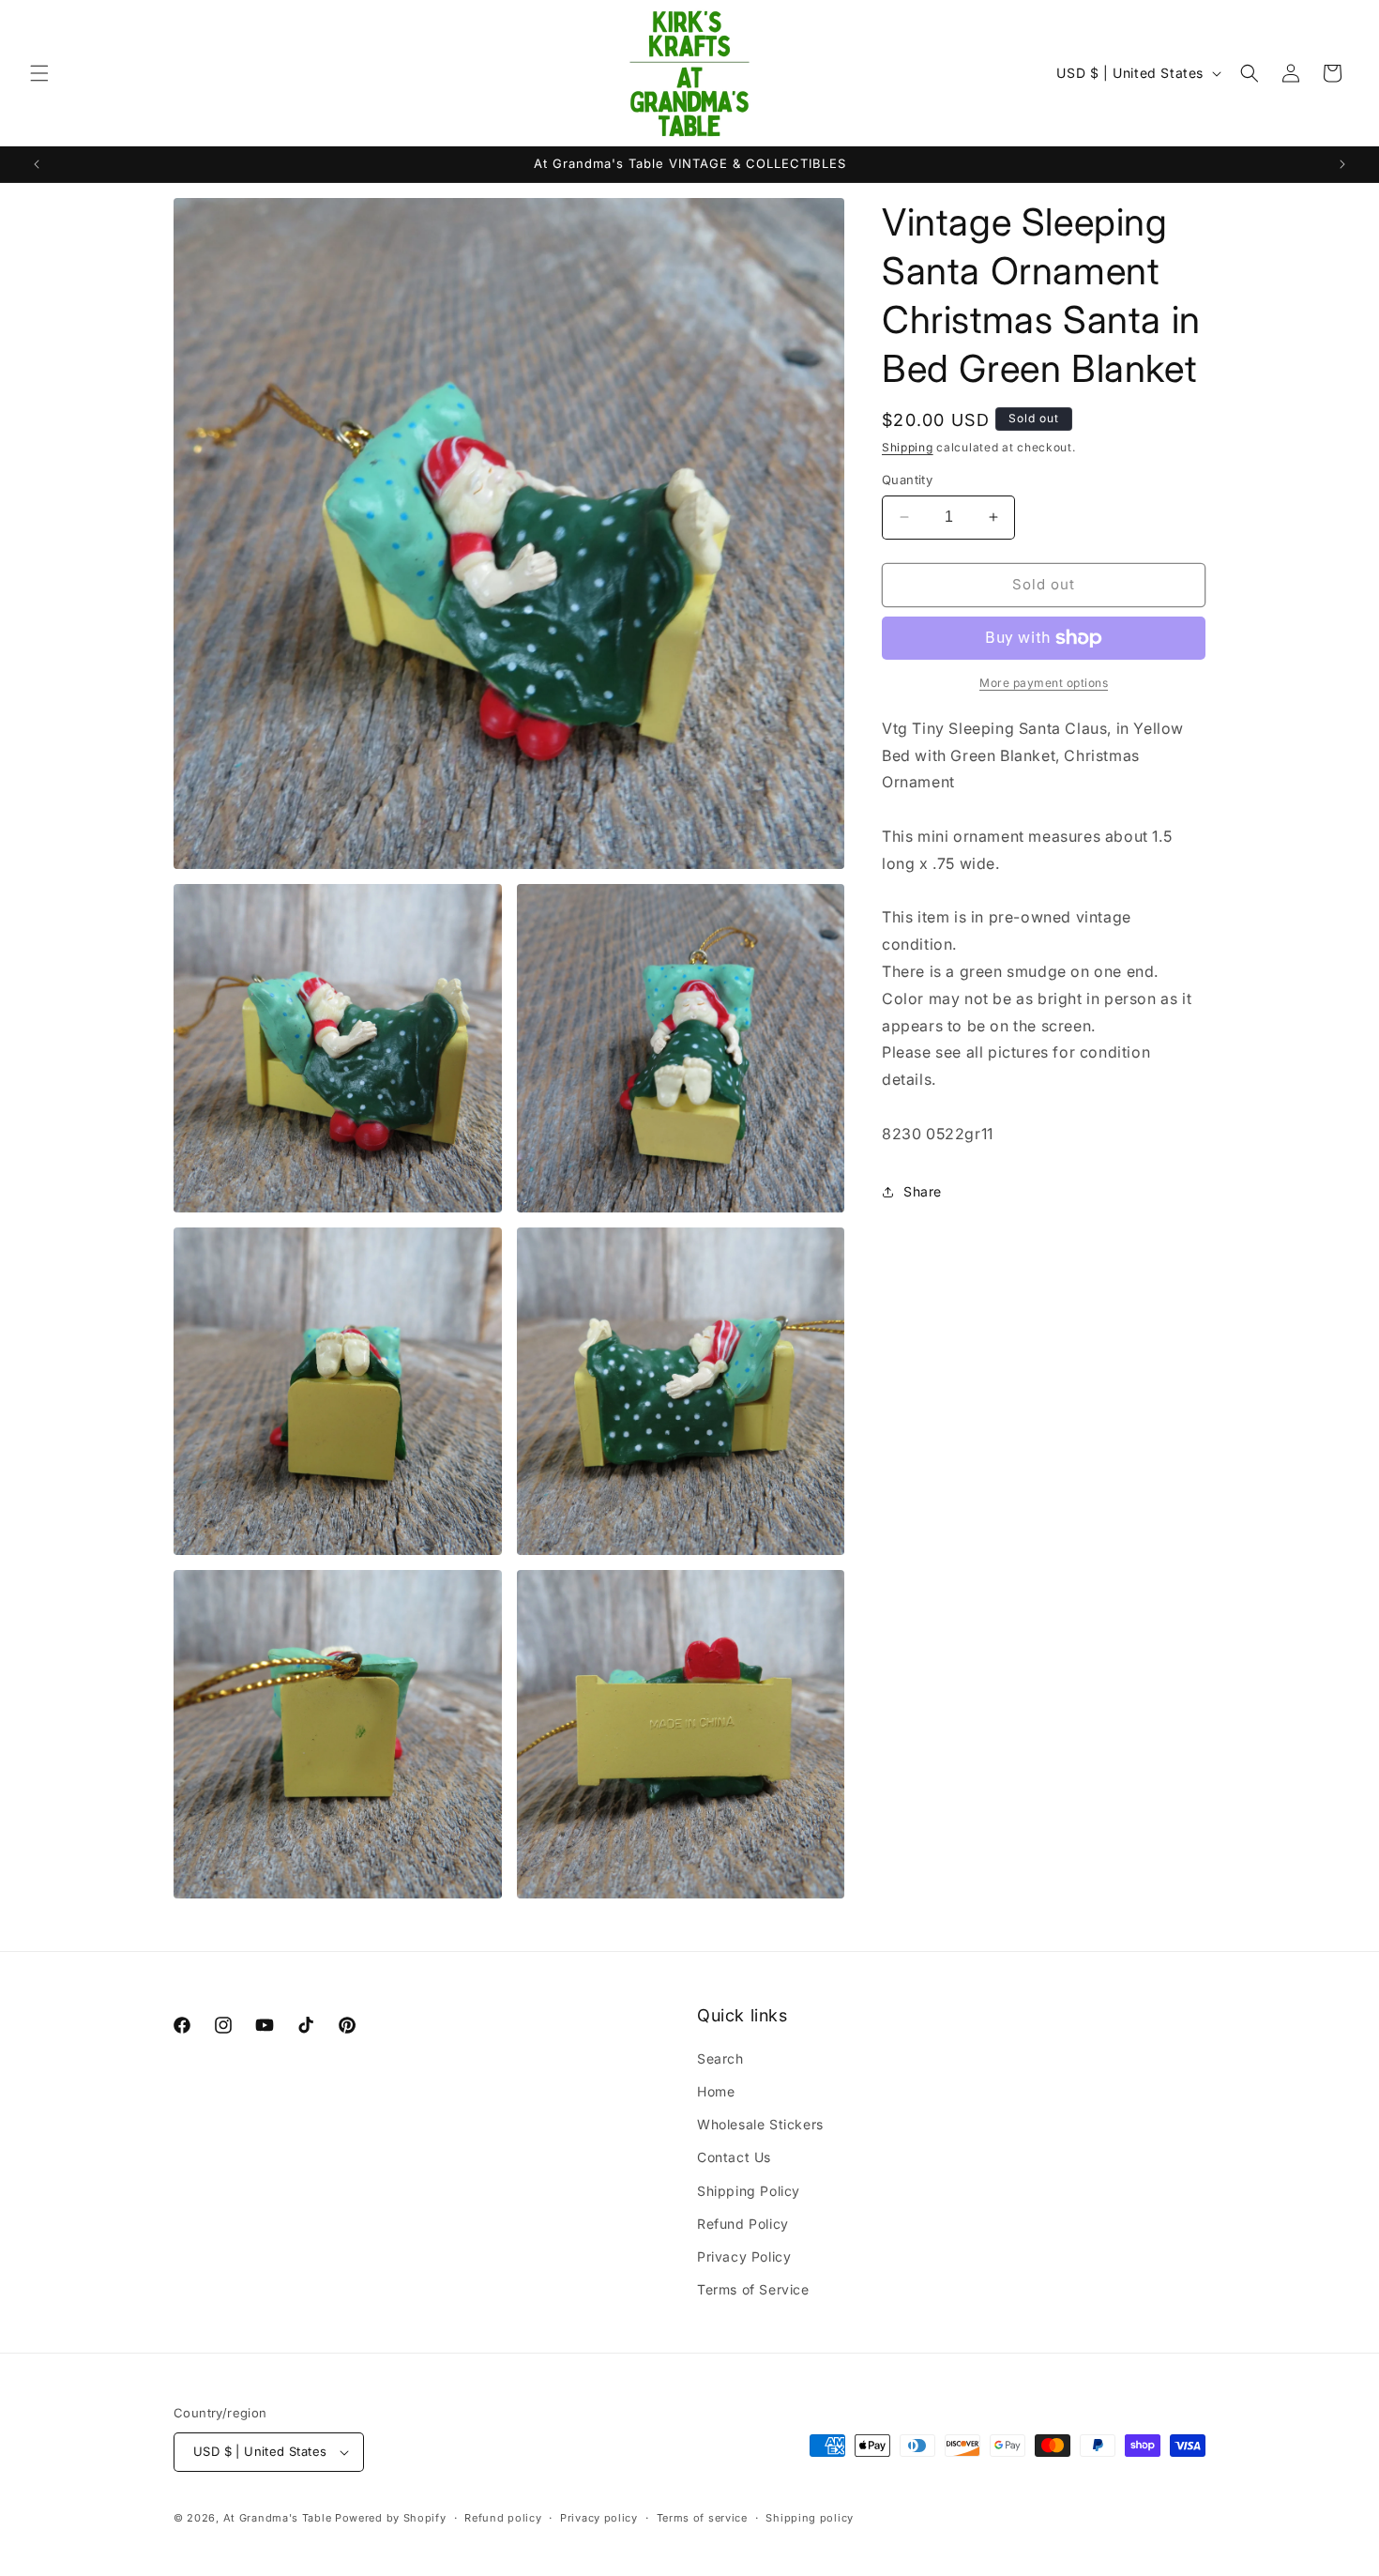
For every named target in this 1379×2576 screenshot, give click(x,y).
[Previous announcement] (37, 164)
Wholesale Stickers (760, 2124)
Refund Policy (743, 2224)
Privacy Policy (744, 2256)
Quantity (907, 480)
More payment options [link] (1044, 683)
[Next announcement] (1342, 164)
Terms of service (702, 2518)
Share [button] (923, 1191)
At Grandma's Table (279, 2518)
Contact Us (734, 2157)
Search (720, 2058)
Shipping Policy (749, 2191)
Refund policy (503, 2518)
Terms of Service (753, 2289)
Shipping (908, 447)
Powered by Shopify (391, 2518)
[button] (39, 73)
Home (716, 2091)
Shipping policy (810, 2518)
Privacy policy (599, 2518)
